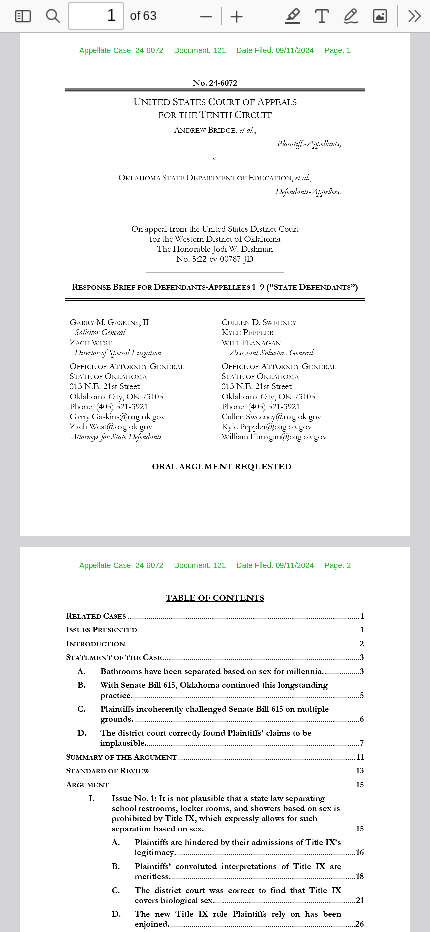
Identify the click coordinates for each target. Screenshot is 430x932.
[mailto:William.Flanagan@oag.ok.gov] (277, 435)
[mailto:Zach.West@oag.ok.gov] (112, 425)
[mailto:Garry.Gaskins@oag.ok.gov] (119, 415)
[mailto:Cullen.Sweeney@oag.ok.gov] (273, 415)
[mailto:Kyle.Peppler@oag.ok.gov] (268, 425)
